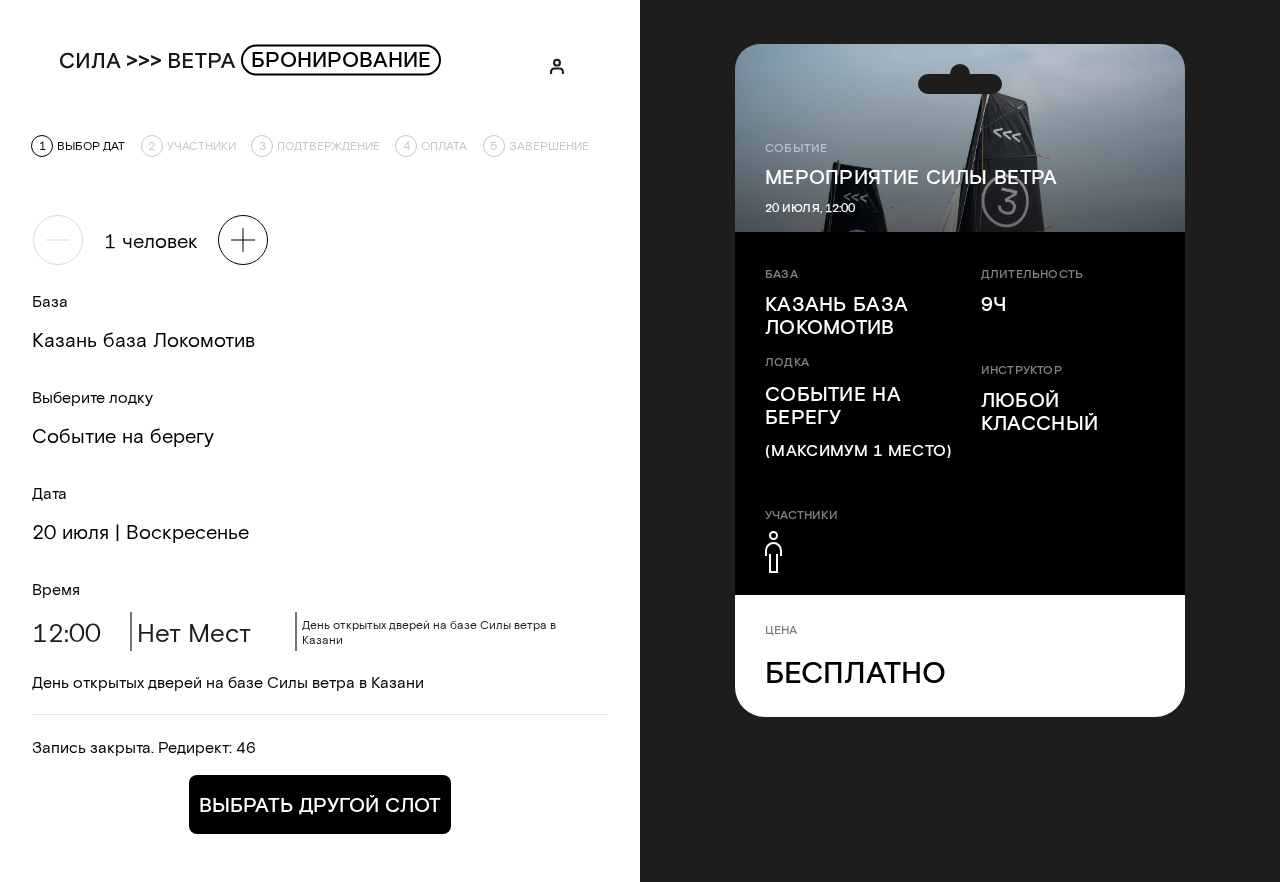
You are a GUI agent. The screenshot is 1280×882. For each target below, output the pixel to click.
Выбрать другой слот (320, 804)
